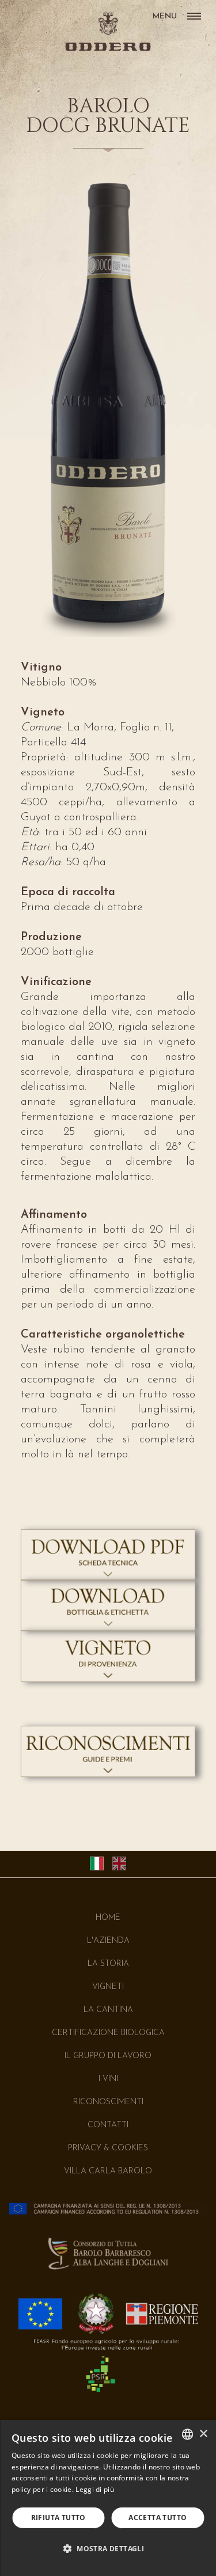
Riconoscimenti (108, 2102)
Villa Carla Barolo (108, 2171)
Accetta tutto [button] (158, 2518)
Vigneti (108, 1987)
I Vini (108, 2079)
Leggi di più (95, 2489)
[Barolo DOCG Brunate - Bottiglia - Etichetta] (108, 1628)
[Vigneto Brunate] (108, 1679)
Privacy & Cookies (108, 2148)
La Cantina (108, 2010)
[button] (108, 2549)
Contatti (108, 2125)
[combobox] (187, 2434)
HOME (108, 1918)
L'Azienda (108, 1941)
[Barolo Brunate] (108, 1578)
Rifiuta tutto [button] (58, 2518)
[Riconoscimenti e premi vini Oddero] (108, 1774)
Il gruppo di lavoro (108, 2056)
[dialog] (108, 2498)
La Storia (108, 1964)
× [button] (203, 2434)
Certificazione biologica (108, 2033)
